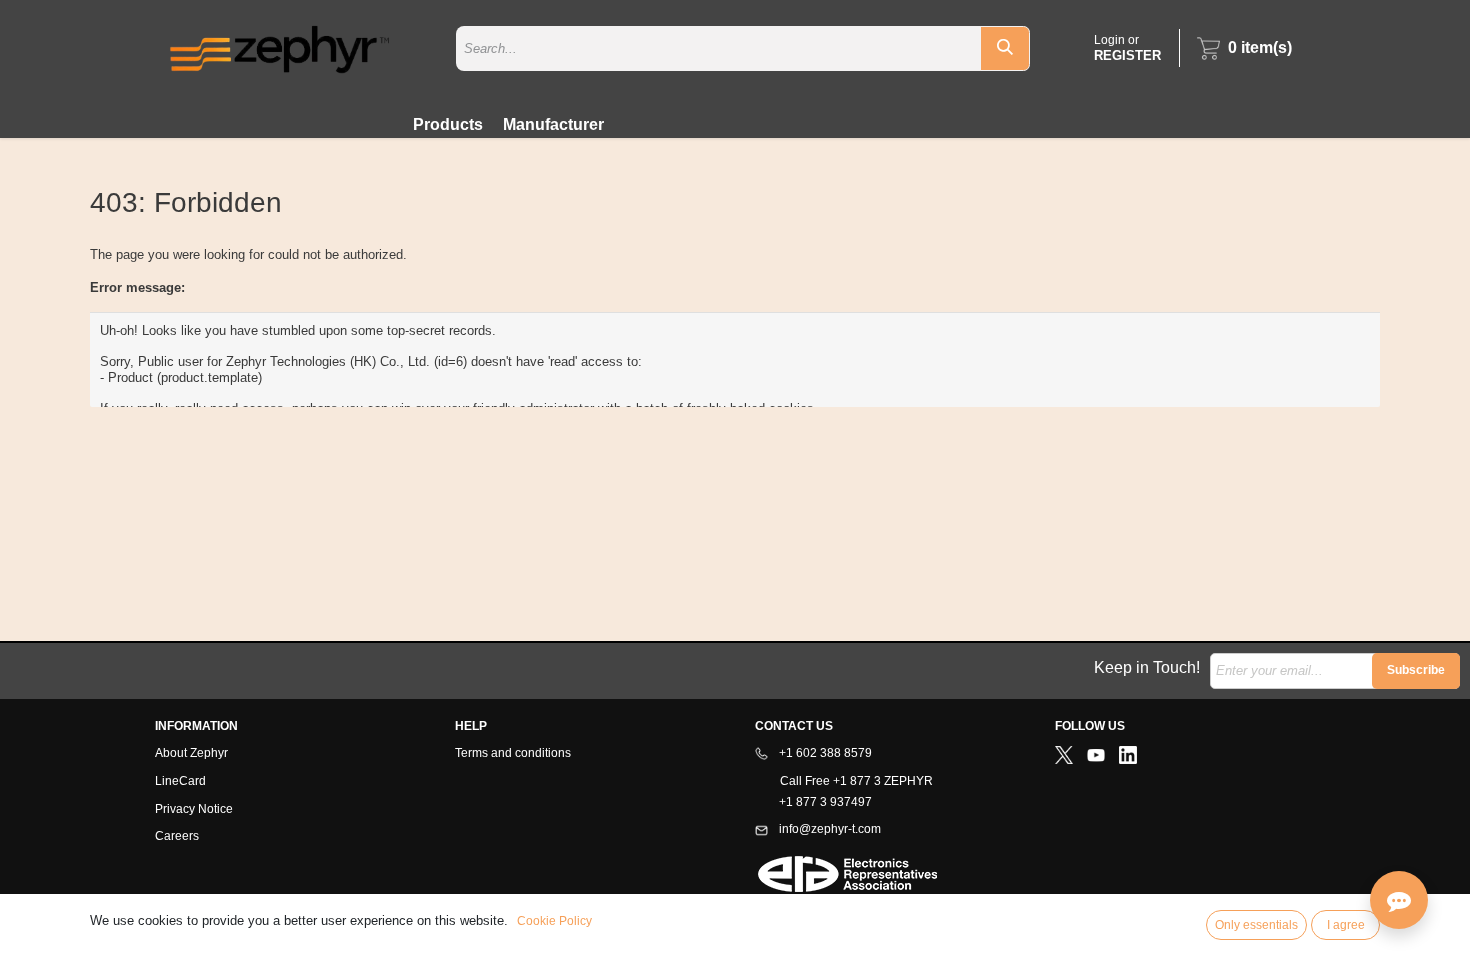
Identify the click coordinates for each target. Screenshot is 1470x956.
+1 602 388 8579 (824, 753)
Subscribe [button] (1416, 670)
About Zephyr (191, 753)
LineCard (180, 781)
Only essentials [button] (1256, 925)
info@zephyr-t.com (828, 829)
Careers (177, 836)
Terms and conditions (513, 753)
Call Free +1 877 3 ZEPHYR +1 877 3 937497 (844, 791)
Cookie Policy (554, 921)
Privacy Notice (194, 809)
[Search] (1005, 48)
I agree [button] (1346, 925)
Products (448, 124)
